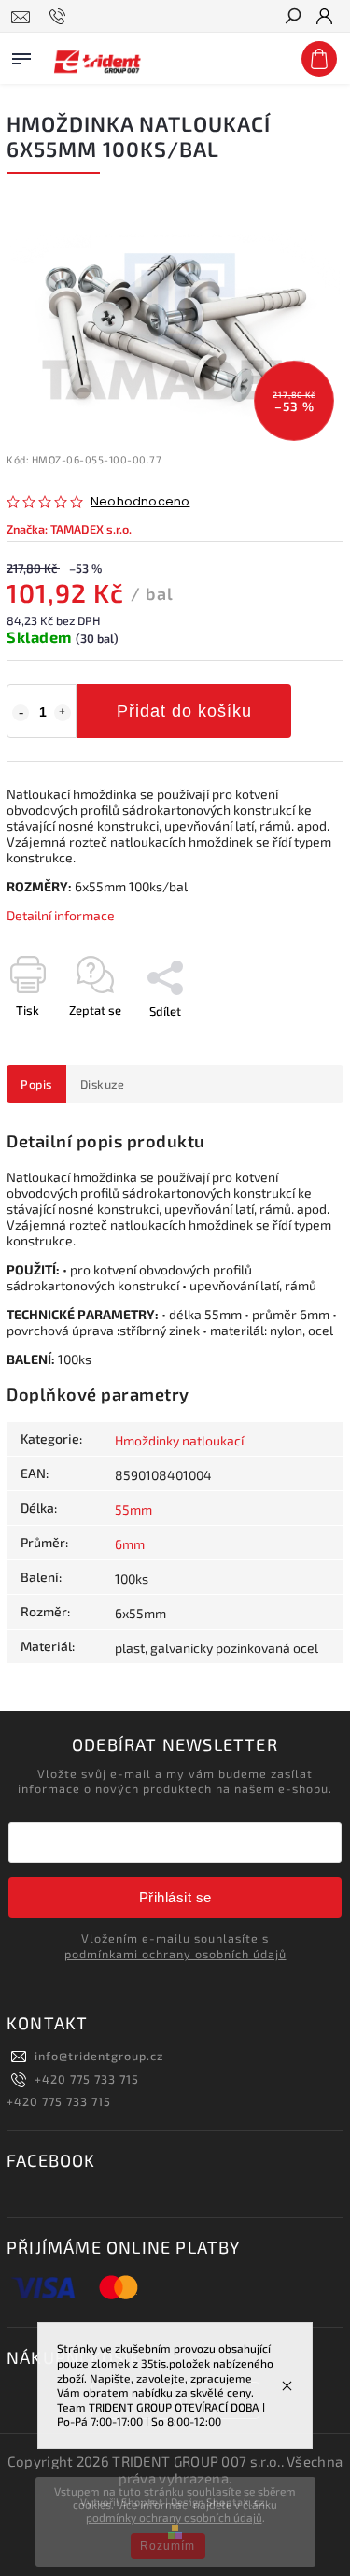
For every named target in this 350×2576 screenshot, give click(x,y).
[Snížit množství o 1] (21, 713)
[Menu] (21, 55)
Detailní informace (61, 915)
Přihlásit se (175, 1897)
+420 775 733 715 (87, 2079)
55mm (133, 1509)
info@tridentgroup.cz (99, 2056)
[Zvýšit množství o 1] (63, 713)
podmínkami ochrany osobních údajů (175, 1954)
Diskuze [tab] (103, 1084)
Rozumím (168, 2546)
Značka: (69, 529)
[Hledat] (292, 18)
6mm (130, 1544)
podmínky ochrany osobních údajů (174, 2517)
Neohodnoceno (140, 502)
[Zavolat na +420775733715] (60, 17)
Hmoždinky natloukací (179, 1440)
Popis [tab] (36, 1084)
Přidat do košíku (184, 711)
